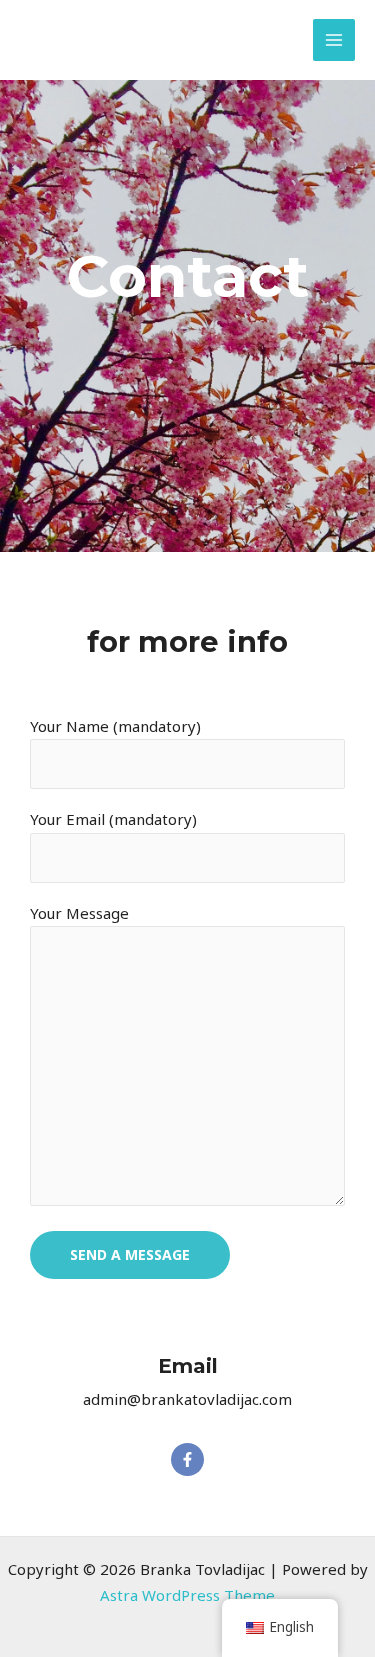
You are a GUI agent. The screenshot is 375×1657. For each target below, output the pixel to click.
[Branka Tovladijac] (58, 28)
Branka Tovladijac (115, 51)
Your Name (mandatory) (115, 726)
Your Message (79, 913)
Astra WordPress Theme (187, 1595)
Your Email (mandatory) (113, 819)
